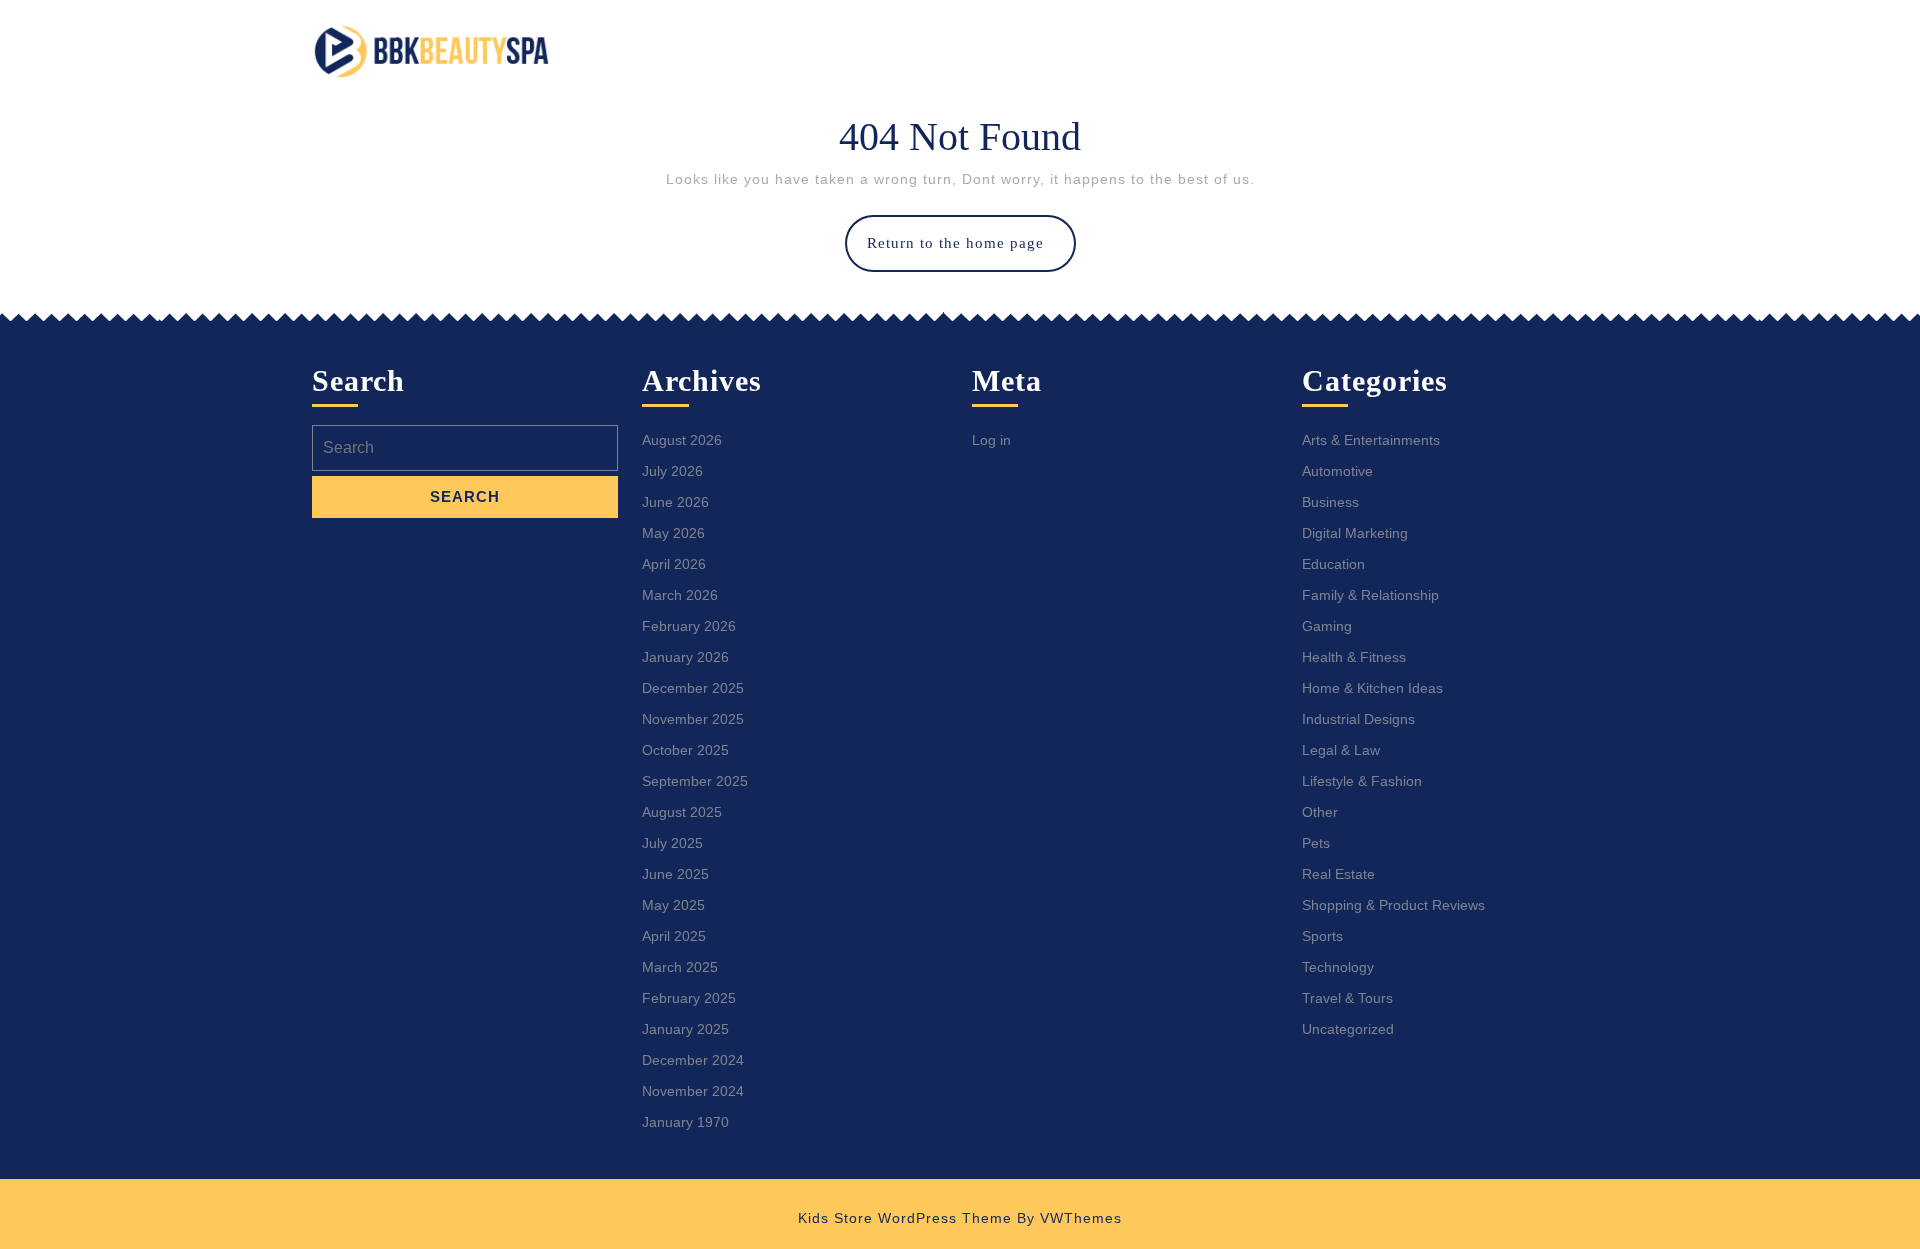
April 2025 (674, 936)
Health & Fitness (1354, 657)
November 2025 (693, 719)
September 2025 (695, 781)
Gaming (1327, 626)
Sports (1322, 936)
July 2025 (672, 843)
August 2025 (682, 812)
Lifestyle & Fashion (1362, 781)
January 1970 (685, 1122)
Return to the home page (971, 253)
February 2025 (689, 998)
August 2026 (682, 440)
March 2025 (680, 967)
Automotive (1337, 471)
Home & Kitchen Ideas (1372, 688)
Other (1320, 812)
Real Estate (1338, 874)
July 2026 (672, 471)
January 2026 (685, 657)
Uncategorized (1348, 1029)
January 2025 (685, 1029)
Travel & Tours (1347, 998)
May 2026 (673, 533)
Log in (991, 440)
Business (1330, 502)
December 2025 (693, 688)
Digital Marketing (1355, 533)
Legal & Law (1341, 750)
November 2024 (693, 1091)
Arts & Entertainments (1371, 440)
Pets (1316, 843)
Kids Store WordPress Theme (905, 1218)
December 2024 (693, 1060)
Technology (1338, 967)
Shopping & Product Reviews (1393, 905)
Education (1333, 564)
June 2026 (675, 502)
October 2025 (685, 750)
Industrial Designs (1358, 719)
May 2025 (673, 905)
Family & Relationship (1370, 595)
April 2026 (674, 564)
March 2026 (680, 595)
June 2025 (675, 874)
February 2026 (689, 626)
